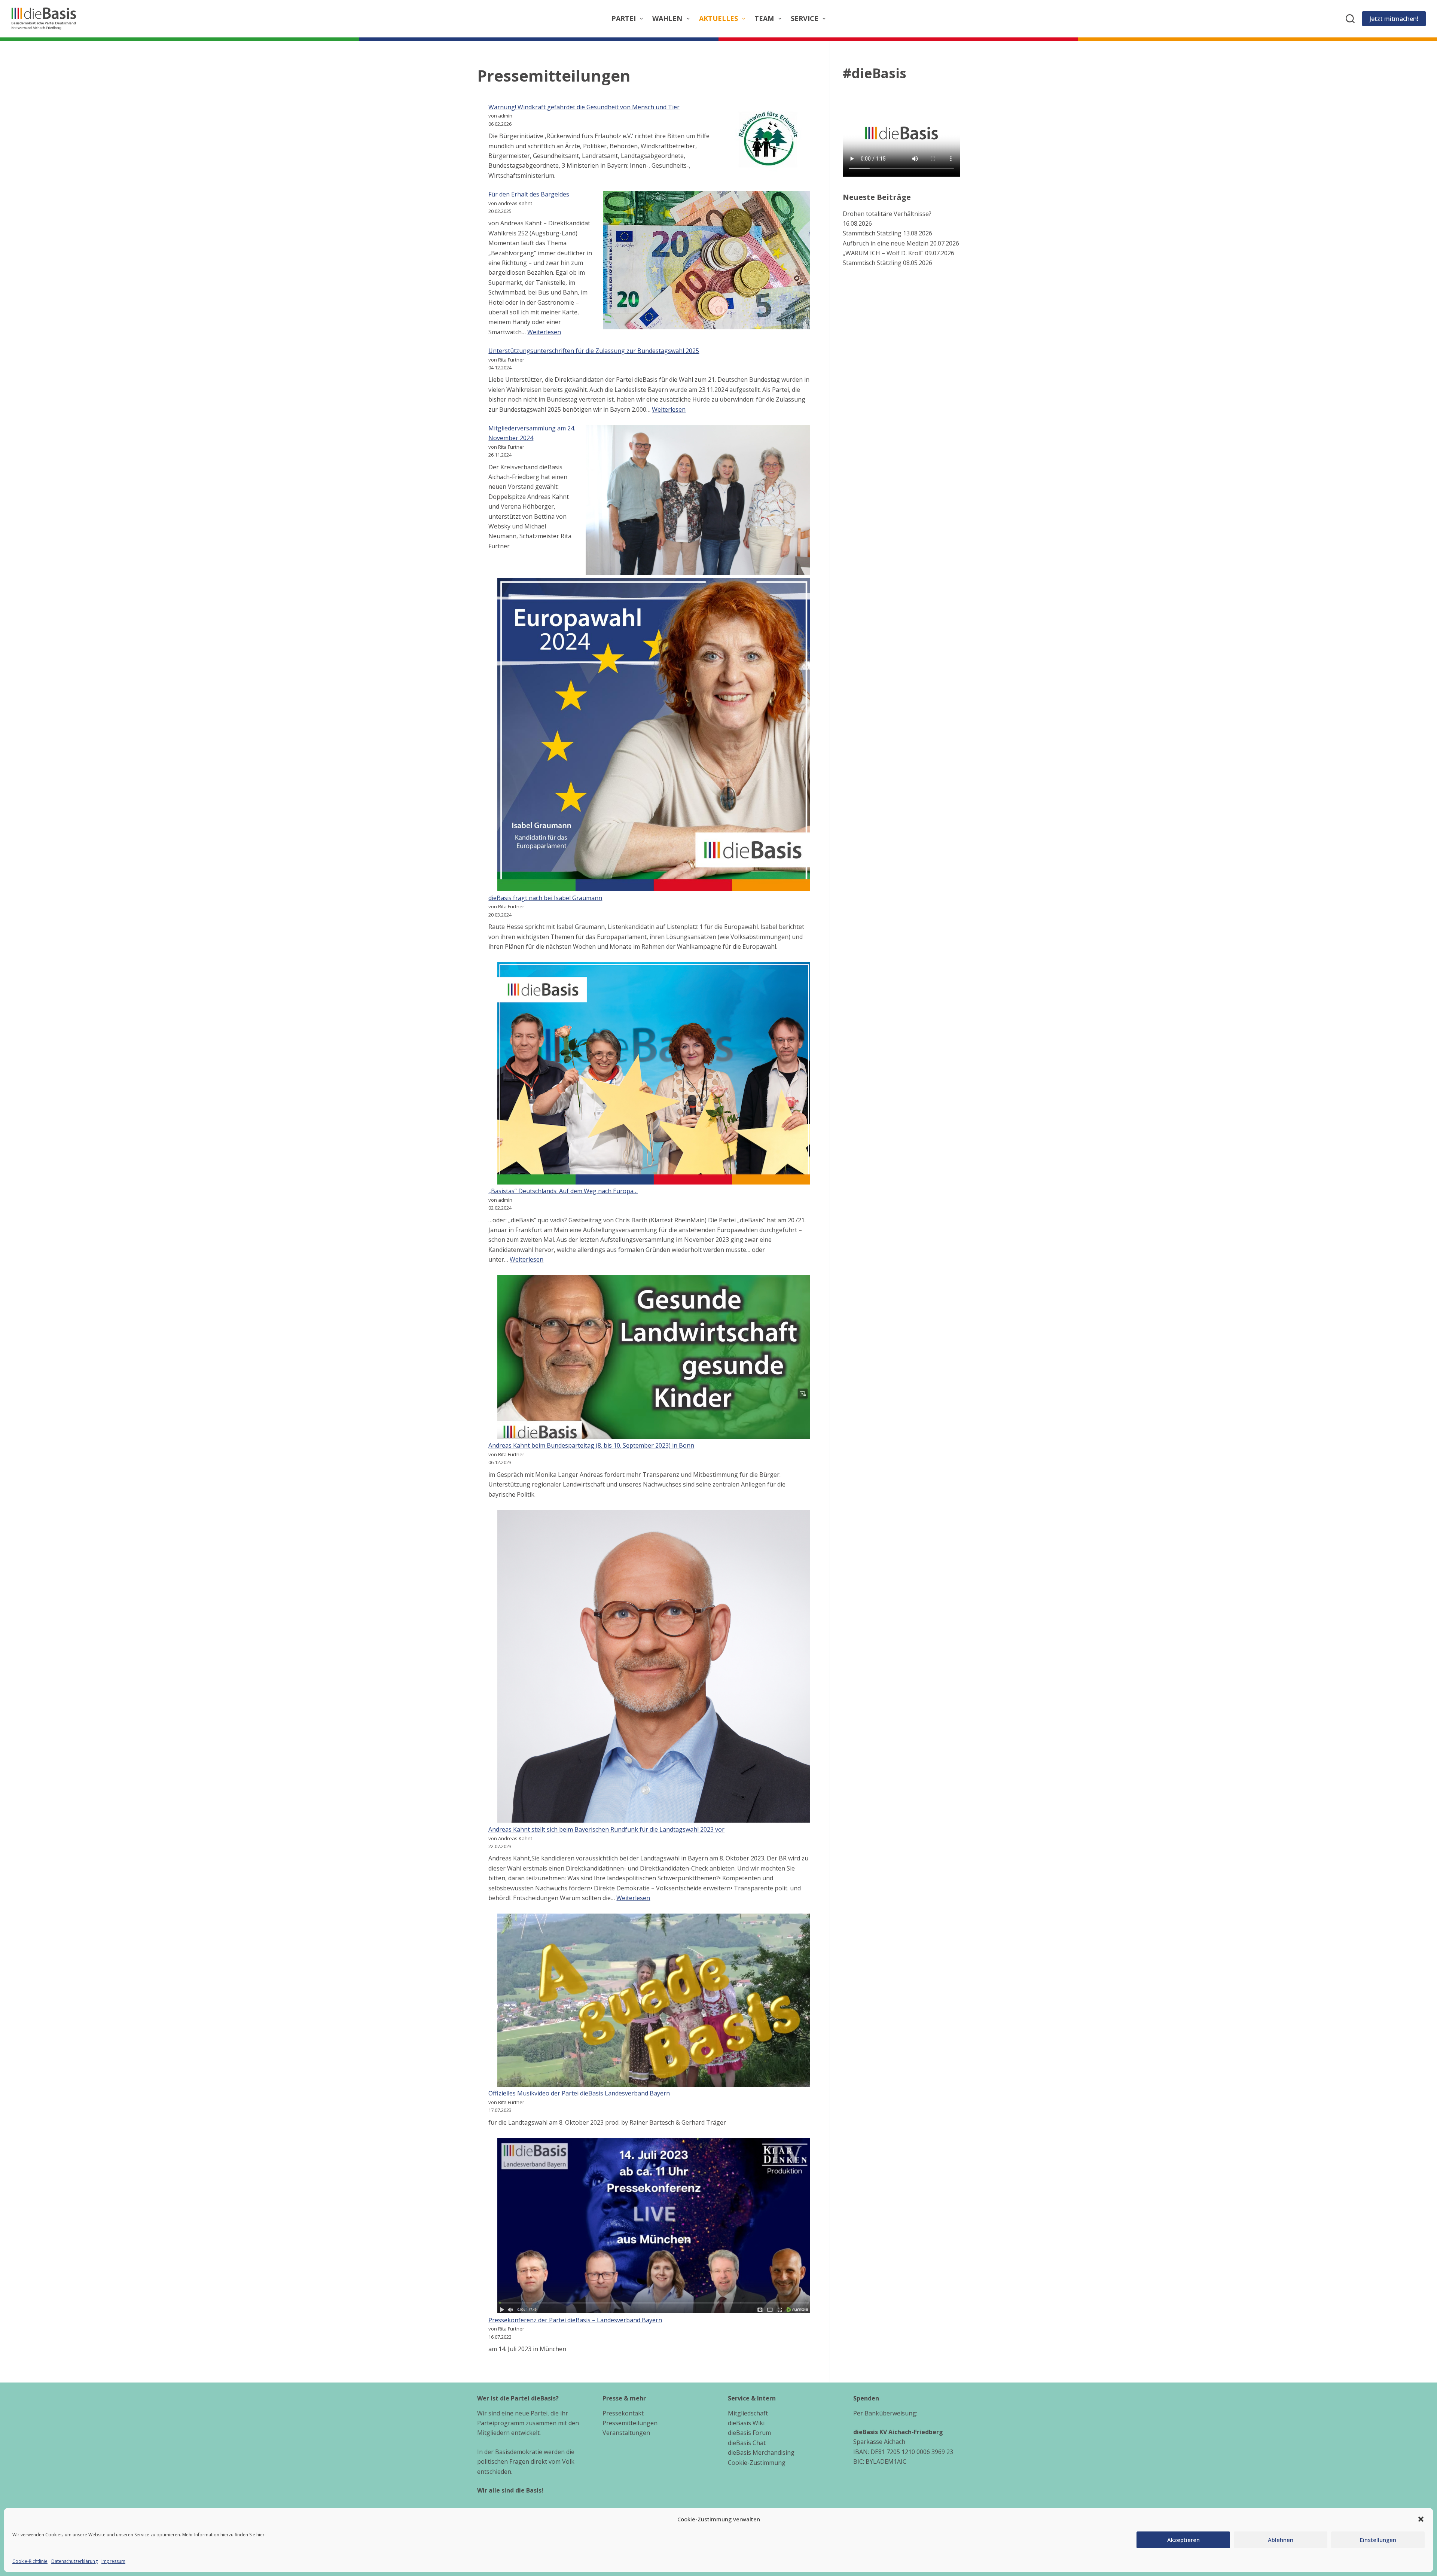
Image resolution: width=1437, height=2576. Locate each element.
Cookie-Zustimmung (757, 2463)
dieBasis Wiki (746, 2423)
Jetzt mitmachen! (1394, 19)
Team (764, 18)
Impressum (113, 2561)
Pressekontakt (623, 2413)
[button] (1421, 2519)
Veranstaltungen (626, 2433)
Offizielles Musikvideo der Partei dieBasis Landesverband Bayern (579, 2093)
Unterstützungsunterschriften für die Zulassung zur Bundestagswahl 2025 (594, 351)
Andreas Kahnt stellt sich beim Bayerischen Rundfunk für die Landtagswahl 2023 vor (606, 1829)
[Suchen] (1350, 19)
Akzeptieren (1183, 2540)
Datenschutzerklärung (74, 2561)
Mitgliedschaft (748, 2413)
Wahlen (667, 18)
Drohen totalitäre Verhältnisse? (887, 213)
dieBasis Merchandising (761, 2452)
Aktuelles (718, 18)
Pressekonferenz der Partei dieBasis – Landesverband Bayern (575, 2320)
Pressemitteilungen (630, 2423)
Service (805, 18)
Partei (624, 18)
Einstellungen (1378, 2540)
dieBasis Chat (747, 2443)
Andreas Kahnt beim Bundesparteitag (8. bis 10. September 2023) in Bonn (591, 1445)
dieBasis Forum (749, 2433)
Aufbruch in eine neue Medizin (886, 243)
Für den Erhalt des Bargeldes (529, 194)
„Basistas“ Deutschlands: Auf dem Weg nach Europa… (563, 1191)
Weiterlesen (544, 332)
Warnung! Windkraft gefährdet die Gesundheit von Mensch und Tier (584, 107)
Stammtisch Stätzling (872, 233)
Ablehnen (1281, 2540)
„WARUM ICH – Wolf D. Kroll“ (883, 253)
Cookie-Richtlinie (30, 2561)
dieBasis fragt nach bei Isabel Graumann (545, 898)
